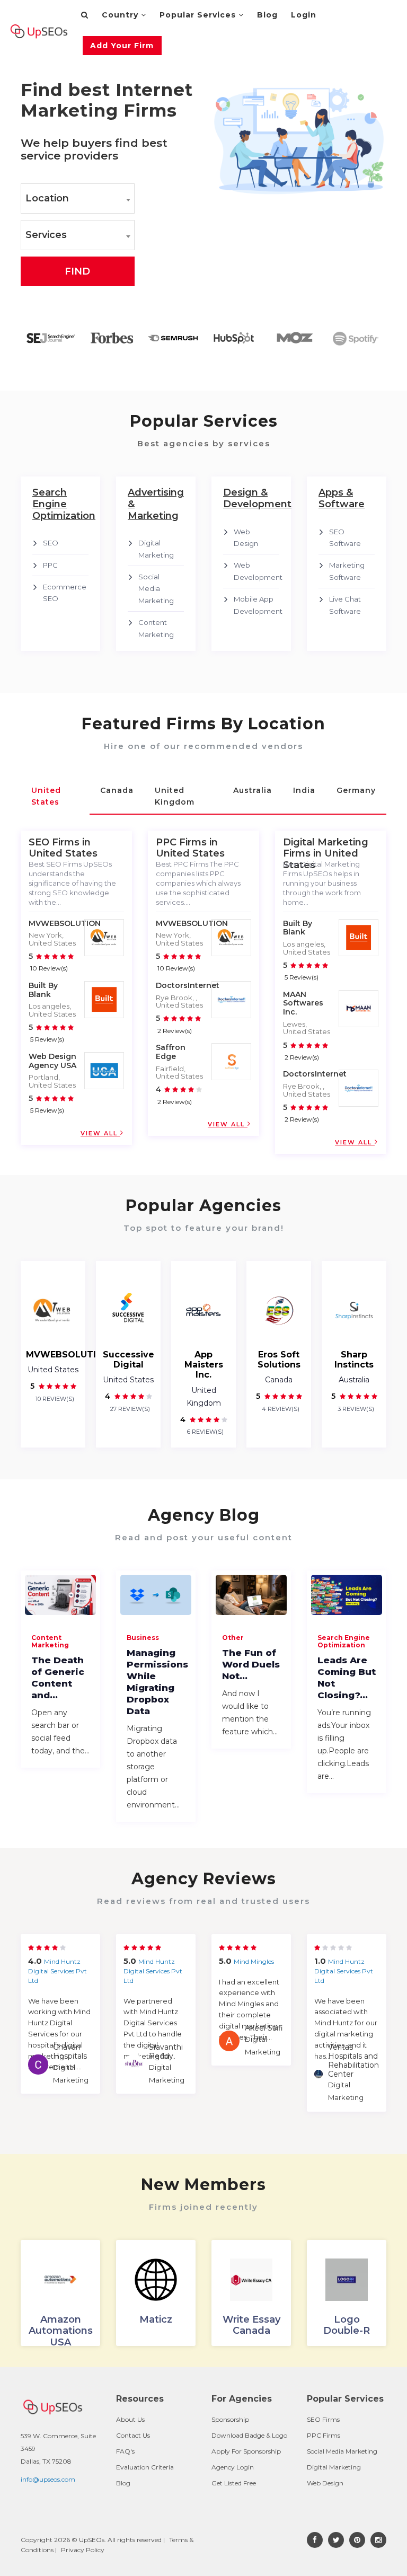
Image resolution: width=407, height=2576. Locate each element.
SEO (51, 543)
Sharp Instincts (354, 1360)
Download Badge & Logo (249, 2435)
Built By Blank (43, 990)
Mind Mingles (254, 1961)
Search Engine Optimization (344, 1641)
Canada (279, 1380)
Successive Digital (129, 1360)
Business (143, 1638)
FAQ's (125, 2451)
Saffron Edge (171, 1052)
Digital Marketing (334, 2467)
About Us (130, 2419)
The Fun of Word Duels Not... (251, 1664)
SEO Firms (323, 2419)
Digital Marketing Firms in (326, 848)
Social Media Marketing (156, 589)
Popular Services (199, 15)
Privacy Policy (83, 2550)
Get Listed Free (234, 2483)
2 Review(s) (175, 1031)
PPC (50, 565)
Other (233, 1638)
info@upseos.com (48, 2479)
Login (304, 15)
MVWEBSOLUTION (65, 923)
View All (100, 1133)
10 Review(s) (49, 968)
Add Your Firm (122, 46)
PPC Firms (324, 2435)
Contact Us (133, 2435)
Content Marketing (50, 1641)
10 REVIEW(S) (54, 1399)
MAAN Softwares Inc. (303, 1003)
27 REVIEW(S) (129, 1409)
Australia (354, 1380)
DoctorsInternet (188, 985)
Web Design (325, 2483)
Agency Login (233, 2467)
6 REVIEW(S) (205, 1432)
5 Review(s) (47, 1039)
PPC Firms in (187, 842)
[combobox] (78, 199)
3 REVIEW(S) (355, 1409)
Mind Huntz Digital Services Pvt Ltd (57, 1971)
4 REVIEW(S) (280, 1409)
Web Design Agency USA (52, 1061)
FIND (77, 271)
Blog (267, 15)
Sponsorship (230, 2419)
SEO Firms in (60, 842)
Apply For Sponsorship (246, 2451)
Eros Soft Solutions (279, 1360)
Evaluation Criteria (145, 2467)
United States (53, 1370)
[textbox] (78, 199)
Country (121, 15)
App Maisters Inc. (204, 1365)
